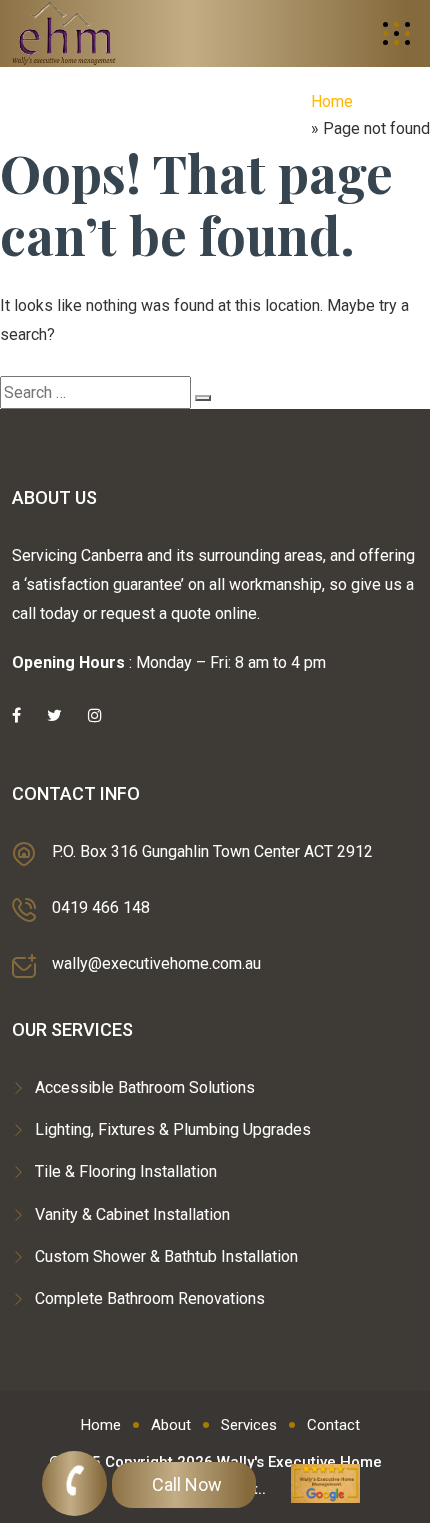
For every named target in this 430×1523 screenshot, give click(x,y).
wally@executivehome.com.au (156, 963)
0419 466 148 (101, 907)
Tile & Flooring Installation (126, 1171)
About (171, 1425)
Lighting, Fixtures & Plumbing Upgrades (173, 1129)
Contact (333, 1425)
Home (332, 101)
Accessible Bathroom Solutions (145, 1087)
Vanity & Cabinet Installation (132, 1214)
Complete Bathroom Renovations (150, 1298)
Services (249, 1425)
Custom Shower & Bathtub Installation (166, 1256)
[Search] (203, 398)
